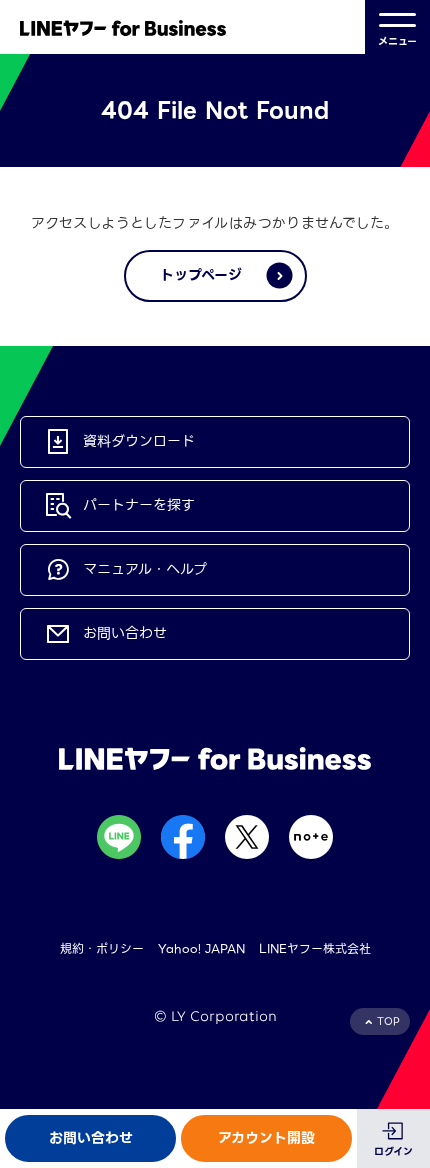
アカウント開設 (266, 1138)
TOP (388, 1021)
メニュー (397, 41)
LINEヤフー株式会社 (315, 948)
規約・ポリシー (102, 948)
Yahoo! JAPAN (201, 948)
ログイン (393, 1151)
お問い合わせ (91, 1138)
